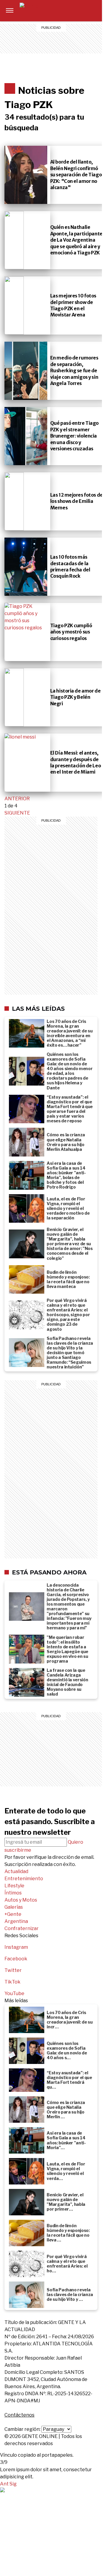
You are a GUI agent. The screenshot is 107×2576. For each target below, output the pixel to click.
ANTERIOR (17, 799)
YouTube (14, 1993)
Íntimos (74, 25)
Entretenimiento (74, 11)
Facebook (16, 1959)
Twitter (13, 1970)
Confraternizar (74, 61)
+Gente (74, 46)
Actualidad (16, 1871)
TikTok (12, 1982)
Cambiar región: (22, 2429)
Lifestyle (74, 18)
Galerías (74, 39)
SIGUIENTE (17, 813)
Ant (4, 2484)
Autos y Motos (74, 32)
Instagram (16, 1947)
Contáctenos (19, 2415)
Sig (13, 2484)
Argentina (74, 53)
